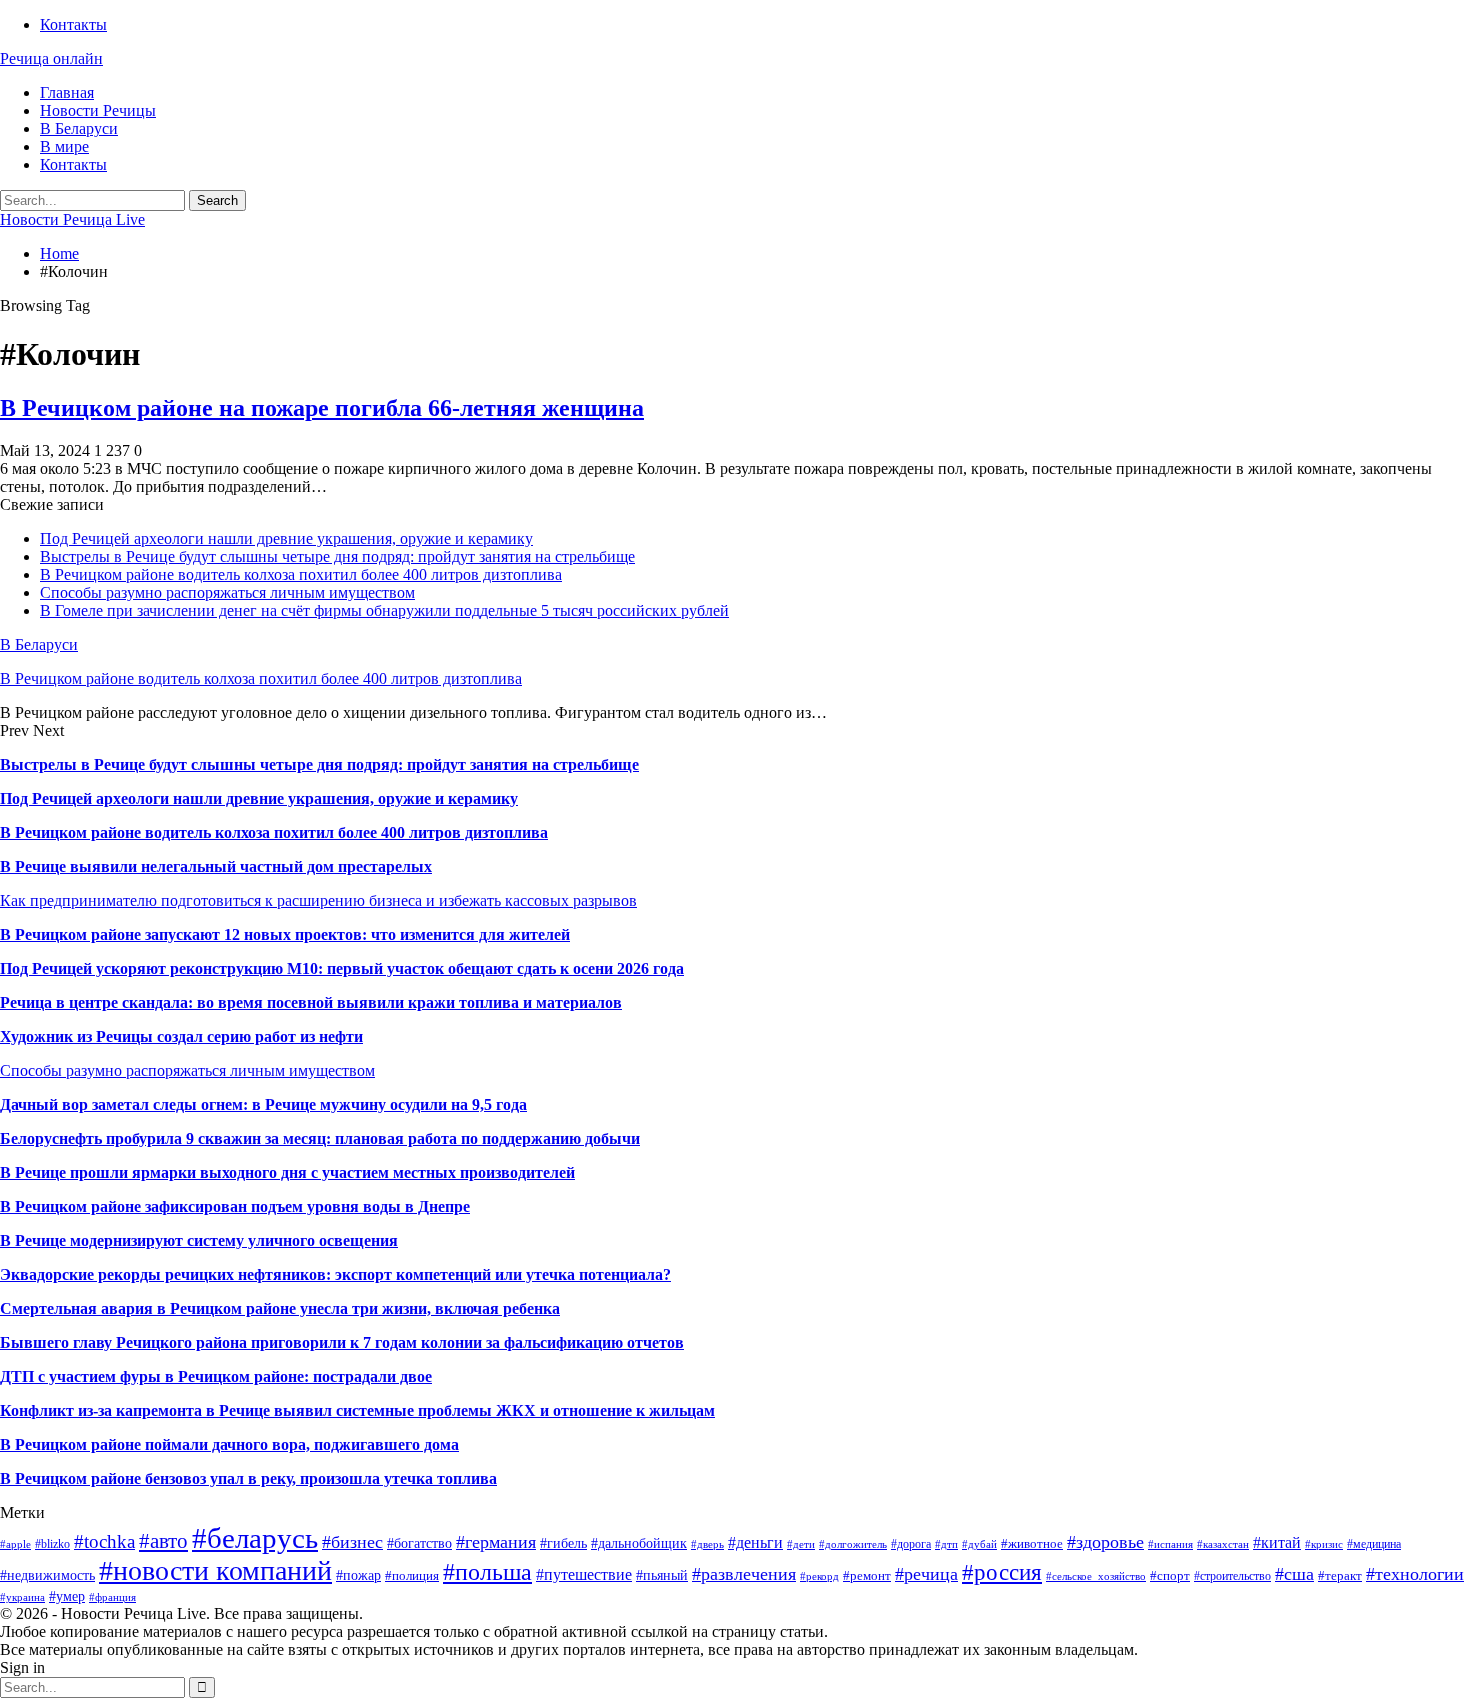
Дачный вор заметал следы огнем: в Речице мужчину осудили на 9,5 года (263, 1104)
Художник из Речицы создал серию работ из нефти (181, 1036)
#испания (1170, 1544)
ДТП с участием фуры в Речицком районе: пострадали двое (216, 1376)
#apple (15, 1544)
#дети (801, 1544)
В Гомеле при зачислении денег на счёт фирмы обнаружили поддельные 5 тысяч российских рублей (384, 610)
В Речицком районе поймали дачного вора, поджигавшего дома (229, 1444)
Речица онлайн (51, 58)
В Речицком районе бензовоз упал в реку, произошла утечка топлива (248, 1478)
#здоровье (1105, 1542)
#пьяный (662, 1575)
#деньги (755, 1542)
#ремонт (867, 1575)
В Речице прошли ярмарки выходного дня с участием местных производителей (287, 1172)
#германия (496, 1542)
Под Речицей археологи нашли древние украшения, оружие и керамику (286, 538)
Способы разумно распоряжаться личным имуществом (227, 592)
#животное (1032, 1543)
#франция (112, 1597)
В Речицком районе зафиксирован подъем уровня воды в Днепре (235, 1206)
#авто (163, 1541)
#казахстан (1223, 1544)
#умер (67, 1596)
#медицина (1374, 1544)
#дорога (911, 1544)
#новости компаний (215, 1570)
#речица (926, 1574)
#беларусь (255, 1538)
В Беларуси (79, 128)
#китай (1277, 1542)
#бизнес (352, 1542)
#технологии (1415, 1574)
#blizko (52, 1544)
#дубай (979, 1544)
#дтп (946, 1544)
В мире (64, 146)
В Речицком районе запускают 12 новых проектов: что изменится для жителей (285, 934)
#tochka (104, 1541)
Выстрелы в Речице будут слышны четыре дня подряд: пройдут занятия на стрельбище (337, 556)
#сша (1294, 1574)
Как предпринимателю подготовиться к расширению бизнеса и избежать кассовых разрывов (318, 900)
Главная (67, 92)
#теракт (1340, 1575)
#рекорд (819, 1576)
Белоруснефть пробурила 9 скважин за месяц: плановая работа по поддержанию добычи (320, 1138)
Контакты (73, 24)
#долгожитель (853, 1544)
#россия (1002, 1572)
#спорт (1170, 1575)
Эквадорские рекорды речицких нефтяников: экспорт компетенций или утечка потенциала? (335, 1274)
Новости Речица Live (72, 219)
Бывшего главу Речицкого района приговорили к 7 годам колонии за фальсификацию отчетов (342, 1342)
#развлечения (744, 1574)
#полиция (412, 1575)
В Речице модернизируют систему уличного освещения (199, 1240)
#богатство (419, 1543)
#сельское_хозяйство (1096, 1576)
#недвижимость (47, 1575)
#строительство (1232, 1576)
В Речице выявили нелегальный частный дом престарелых (216, 866)
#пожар (358, 1575)
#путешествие (584, 1574)
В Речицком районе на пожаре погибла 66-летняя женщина (322, 408)
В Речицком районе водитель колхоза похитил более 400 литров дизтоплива (301, 574)
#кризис (1324, 1544)
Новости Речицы (98, 110)
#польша (487, 1572)
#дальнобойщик (639, 1543)
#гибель (563, 1543)
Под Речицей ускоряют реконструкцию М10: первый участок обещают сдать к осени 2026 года (342, 968)
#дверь (707, 1544)
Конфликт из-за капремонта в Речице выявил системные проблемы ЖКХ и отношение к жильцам (357, 1410)
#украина (22, 1597)
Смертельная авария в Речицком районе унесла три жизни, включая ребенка (280, 1308)
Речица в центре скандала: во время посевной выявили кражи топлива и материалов (311, 1002)
